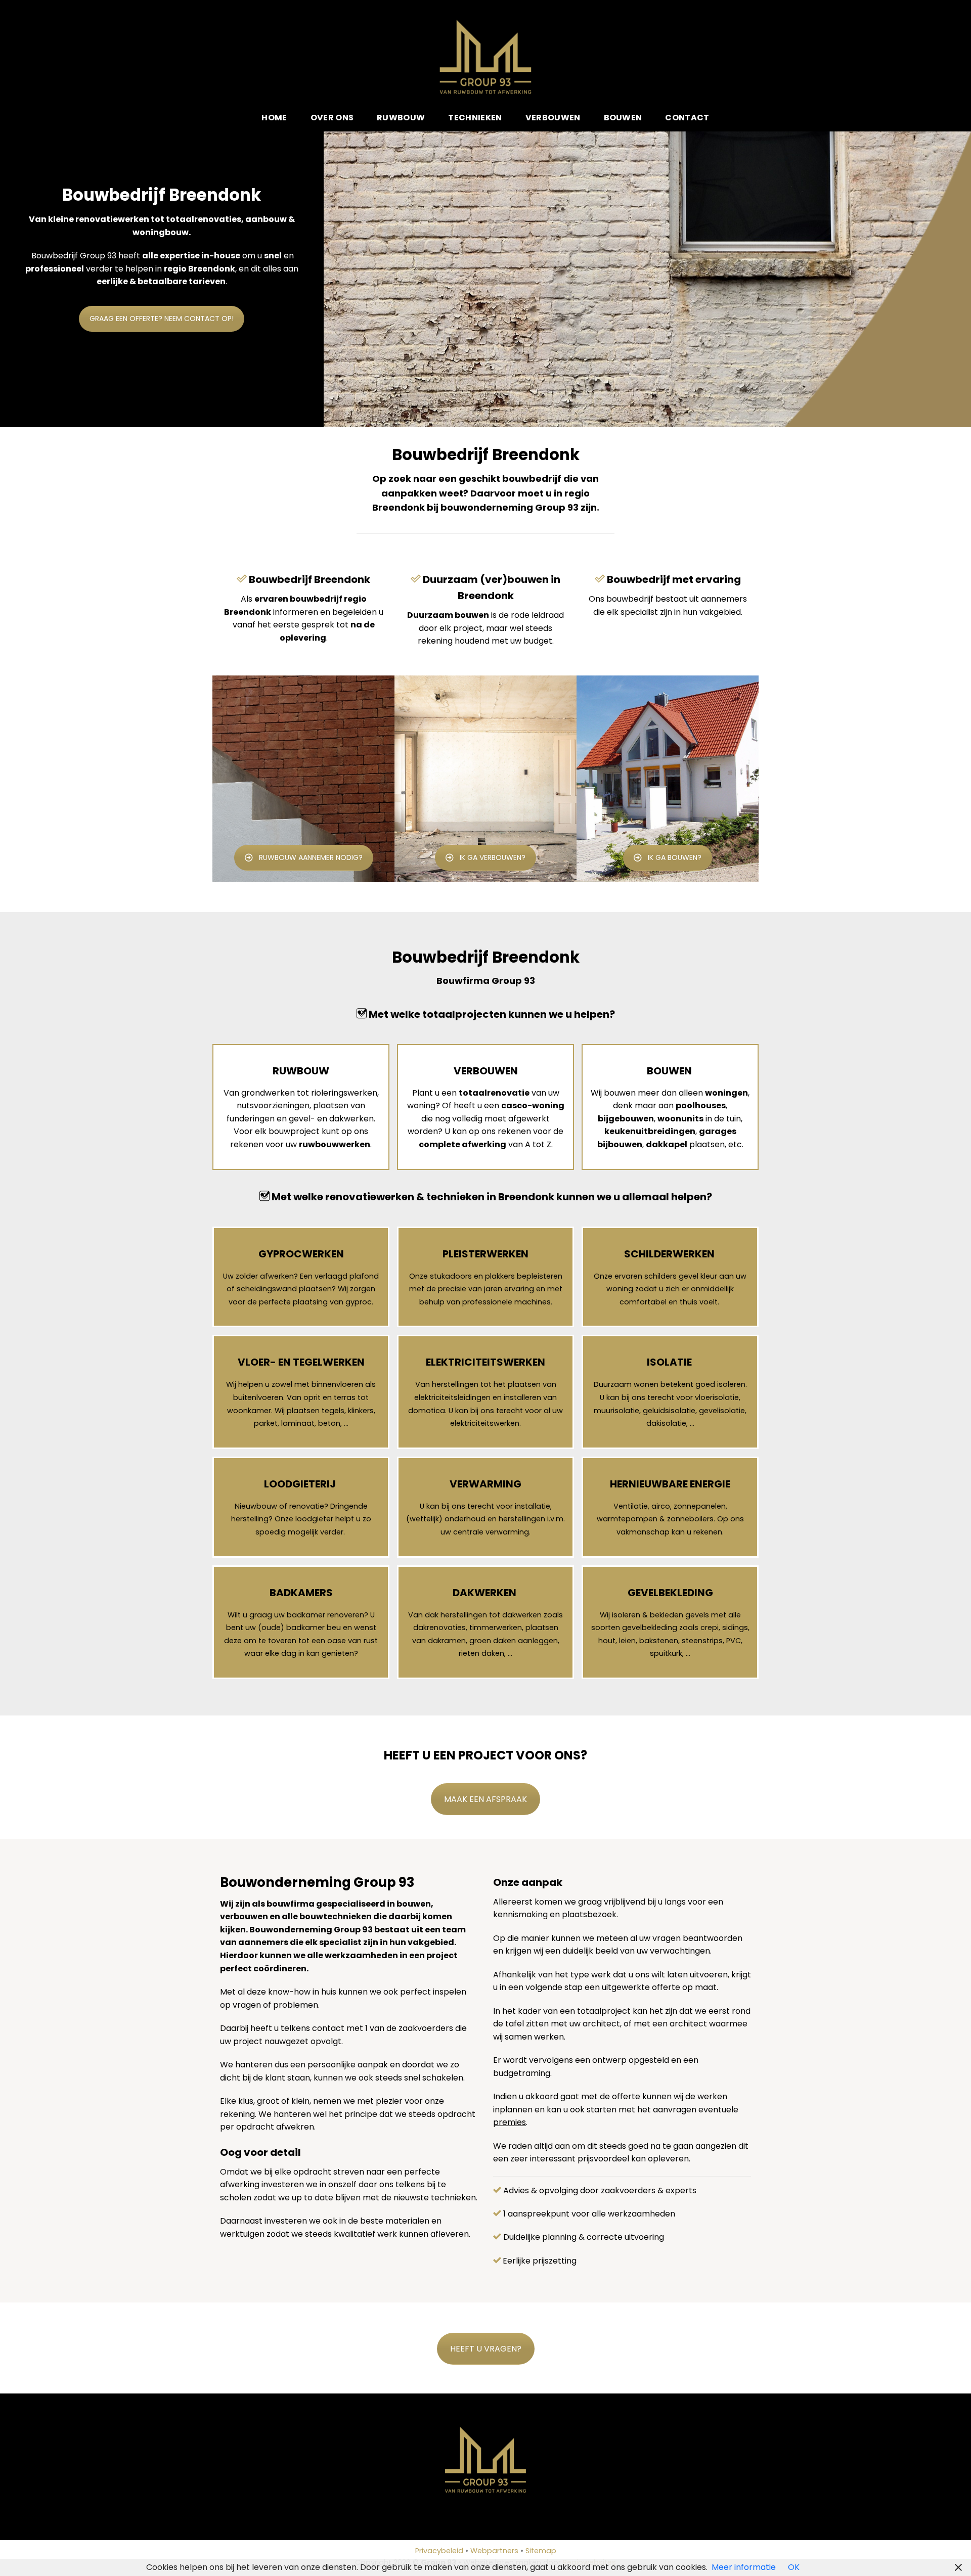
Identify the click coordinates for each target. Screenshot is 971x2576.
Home (274, 118)
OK (794, 2567)
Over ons (332, 118)
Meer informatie (744, 2567)
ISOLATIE (669, 1362)
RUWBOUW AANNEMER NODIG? (311, 857)
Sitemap (541, 2551)
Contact (687, 118)
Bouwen (623, 118)
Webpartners (494, 2551)
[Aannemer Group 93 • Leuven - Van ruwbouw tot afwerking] (486, 57)
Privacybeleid (439, 2551)
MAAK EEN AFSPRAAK (485, 1799)
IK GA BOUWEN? (675, 857)
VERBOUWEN (486, 1071)
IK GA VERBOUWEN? (493, 857)
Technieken (475, 118)
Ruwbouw (401, 118)
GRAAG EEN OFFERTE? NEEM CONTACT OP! (162, 319)
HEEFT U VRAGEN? (486, 2349)
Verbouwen (553, 118)
